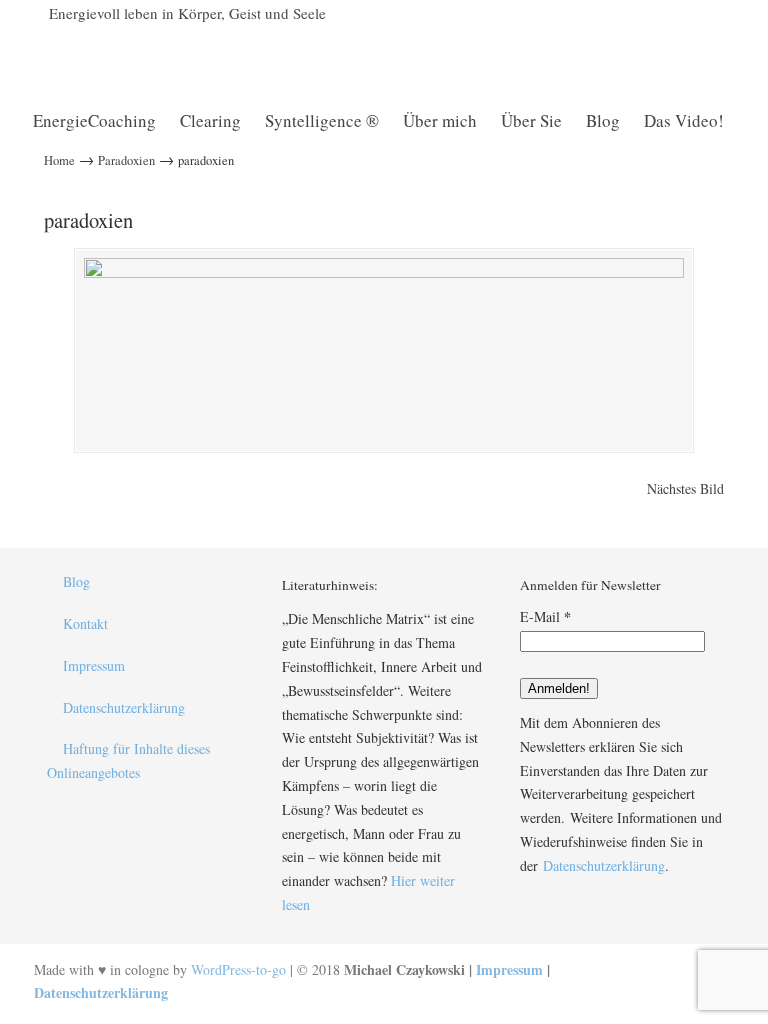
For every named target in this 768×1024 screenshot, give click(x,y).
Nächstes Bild (685, 488)
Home (59, 160)
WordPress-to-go (238, 969)
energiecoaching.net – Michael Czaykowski (264, 56)
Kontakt (85, 623)
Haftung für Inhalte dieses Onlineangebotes (128, 760)
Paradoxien (126, 160)
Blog (76, 581)
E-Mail (545, 616)
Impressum (94, 665)
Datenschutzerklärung (124, 707)
